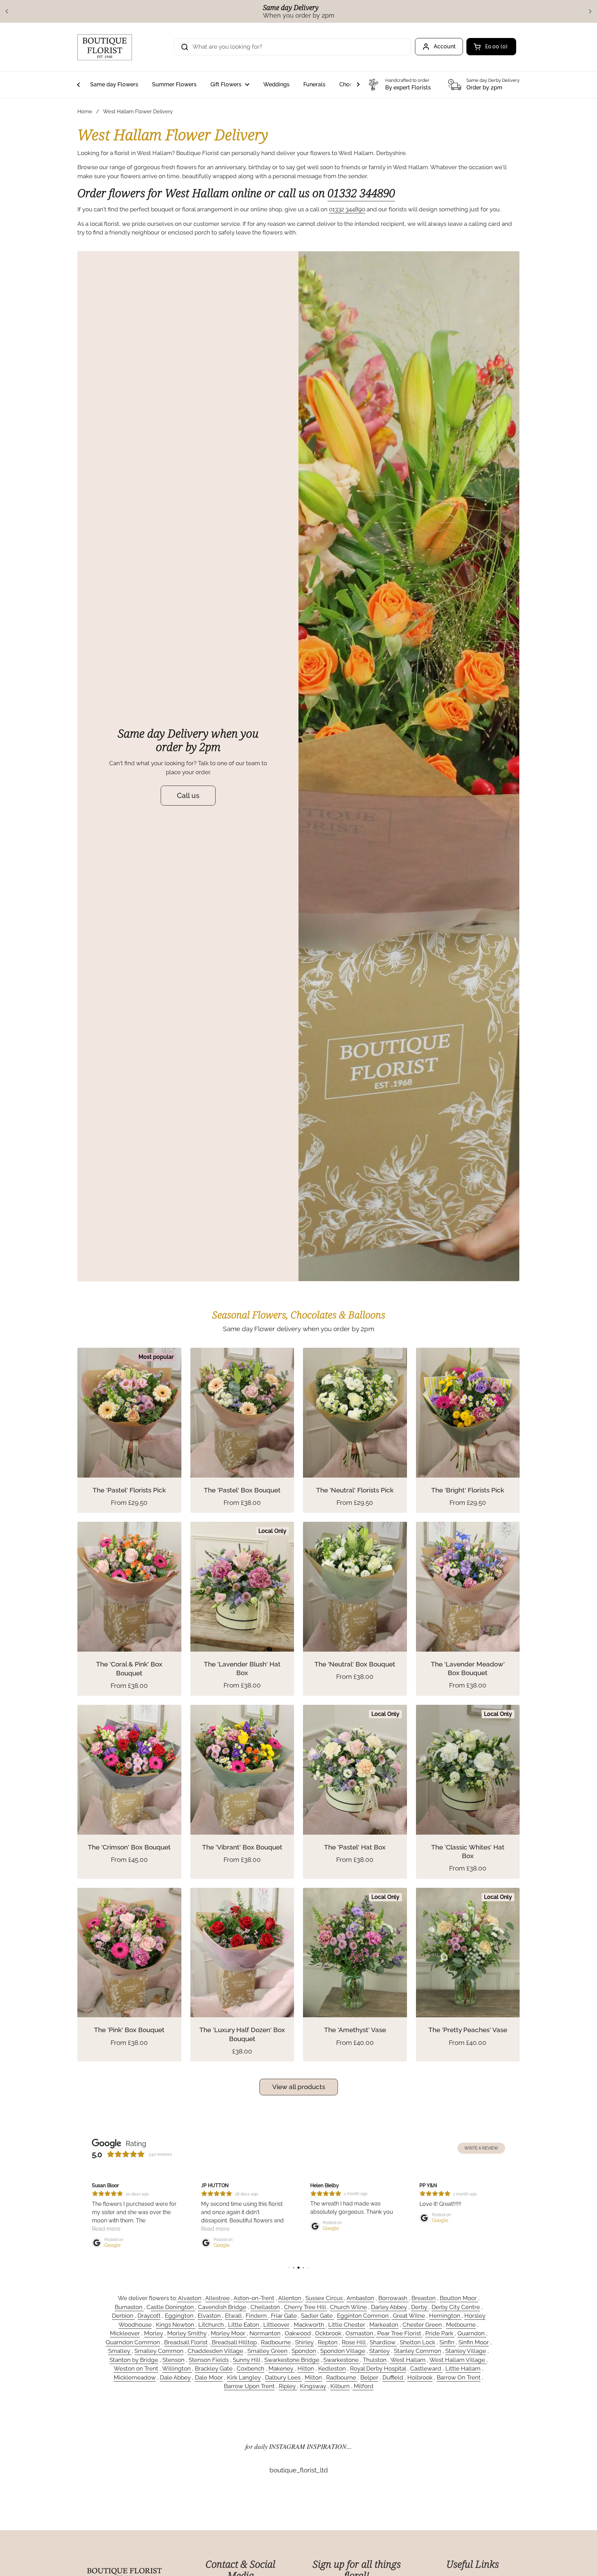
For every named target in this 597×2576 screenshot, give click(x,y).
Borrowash (394, 2298)
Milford (363, 2386)
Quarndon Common (133, 2342)
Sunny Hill (247, 2360)
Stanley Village (466, 2351)
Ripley (288, 2386)
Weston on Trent (136, 2368)
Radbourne (276, 2342)
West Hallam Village (458, 2360)
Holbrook (420, 2377)
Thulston (375, 2360)
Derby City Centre (456, 2307)
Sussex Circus (325, 2298)
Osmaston (360, 2333)
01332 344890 (361, 193)
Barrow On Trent (459, 2377)
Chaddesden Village (215, 2351)
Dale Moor (209, 2377)
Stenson (173, 2360)
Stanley (380, 2351)
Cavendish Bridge (222, 2307)
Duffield (394, 2377)
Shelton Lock (418, 2342)
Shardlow (383, 2342)
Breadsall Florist (186, 2342)
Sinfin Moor (474, 2342)
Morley (154, 2333)
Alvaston (189, 2298)
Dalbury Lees (283, 2377)
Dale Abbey (175, 2377)
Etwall (234, 2316)
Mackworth (310, 2325)
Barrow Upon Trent (249, 2386)
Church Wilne (348, 2307)
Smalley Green (267, 2351)
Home (85, 111)
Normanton (265, 2333)
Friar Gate (284, 2316)
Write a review (481, 2148)
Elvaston (210, 2316)
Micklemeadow (135, 2377)
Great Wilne (408, 2316)
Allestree (217, 2298)
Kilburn (340, 2386)
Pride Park (440, 2333)
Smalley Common (159, 2351)
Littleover (276, 2325)
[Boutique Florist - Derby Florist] (105, 47)
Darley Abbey (389, 2307)
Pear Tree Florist (399, 2333)
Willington (177, 2368)
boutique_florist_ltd (299, 2470)
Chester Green (422, 2325)
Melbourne (461, 2325)
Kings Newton (176, 2325)
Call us (188, 795)
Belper (369, 2377)
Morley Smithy (187, 2333)
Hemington (445, 2316)
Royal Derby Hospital (378, 2368)
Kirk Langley (244, 2377)
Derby (420, 2307)
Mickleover (125, 2333)
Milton (313, 2377)
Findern (257, 2316)
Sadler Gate (318, 2316)
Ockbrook (329, 2333)
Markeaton (384, 2325)
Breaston (424, 2298)
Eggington (180, 2316)
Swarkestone (342, 2360)
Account (445, 46)
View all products (299, 2087)
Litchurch (212, 2325)
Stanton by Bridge (134, 2360)
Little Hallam (463, 2368)
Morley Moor (229, 2333)
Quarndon (472, 2333)
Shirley (304, 2342)
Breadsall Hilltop (234, 2342)
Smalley (120, 2351)
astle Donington (173, 2307)
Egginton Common (363, 2316)
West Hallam (408, 2360)
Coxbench (250, 2368)
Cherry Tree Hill (306, 2307)
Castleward (426, 2368)
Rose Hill (354, 2342)
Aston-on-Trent (254, 2298)
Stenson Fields (209, 2360)
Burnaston (129, 2307)
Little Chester (347, 2325)
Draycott (149, 2316)
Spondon (304, 2351)
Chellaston (265, 2307)
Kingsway (313, 2386)
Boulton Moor (459, 2298)
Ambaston (360, 2298)
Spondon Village (343, 2351)
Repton (328, 2342)
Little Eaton (244, 2325)
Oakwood (298, 2333)
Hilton (306, 2368)
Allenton (290, 2298)
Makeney (282, 2368)
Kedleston (332, 2368)
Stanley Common (418, 2351)
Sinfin (448, 2342)
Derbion (123, 2316)
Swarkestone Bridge (292, 2360)
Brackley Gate (214, 2368)
